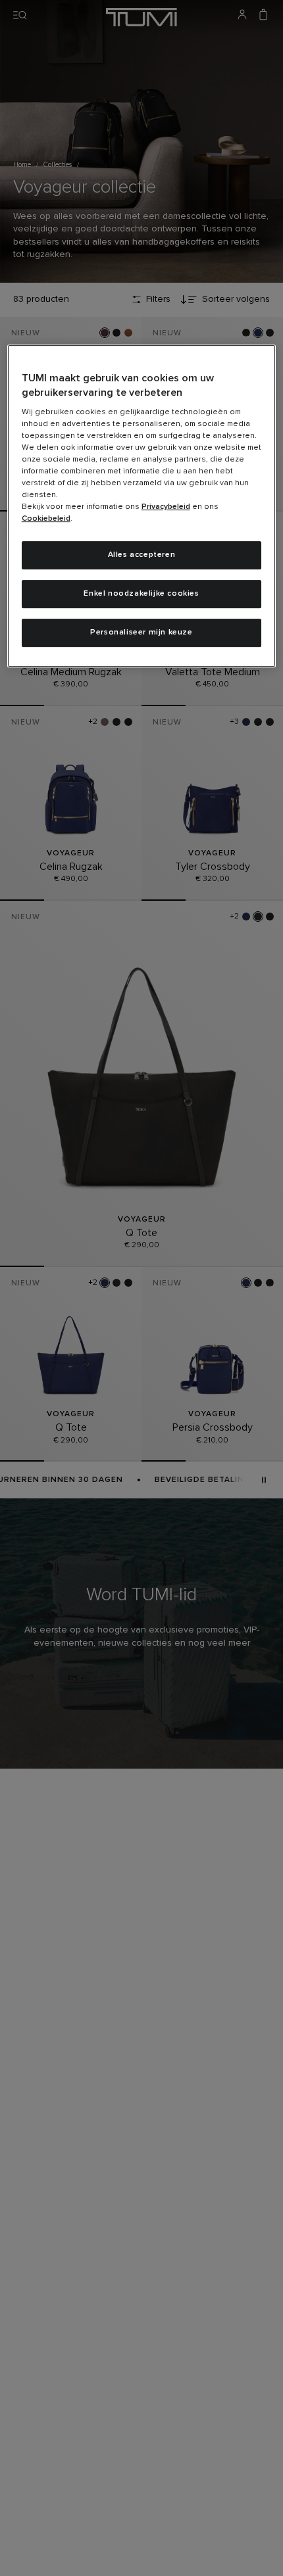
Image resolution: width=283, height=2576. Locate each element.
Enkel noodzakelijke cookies (141, 594)
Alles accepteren (142, 556)
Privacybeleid (166, 508)
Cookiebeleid (46, 519)
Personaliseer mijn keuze (141, 632)
